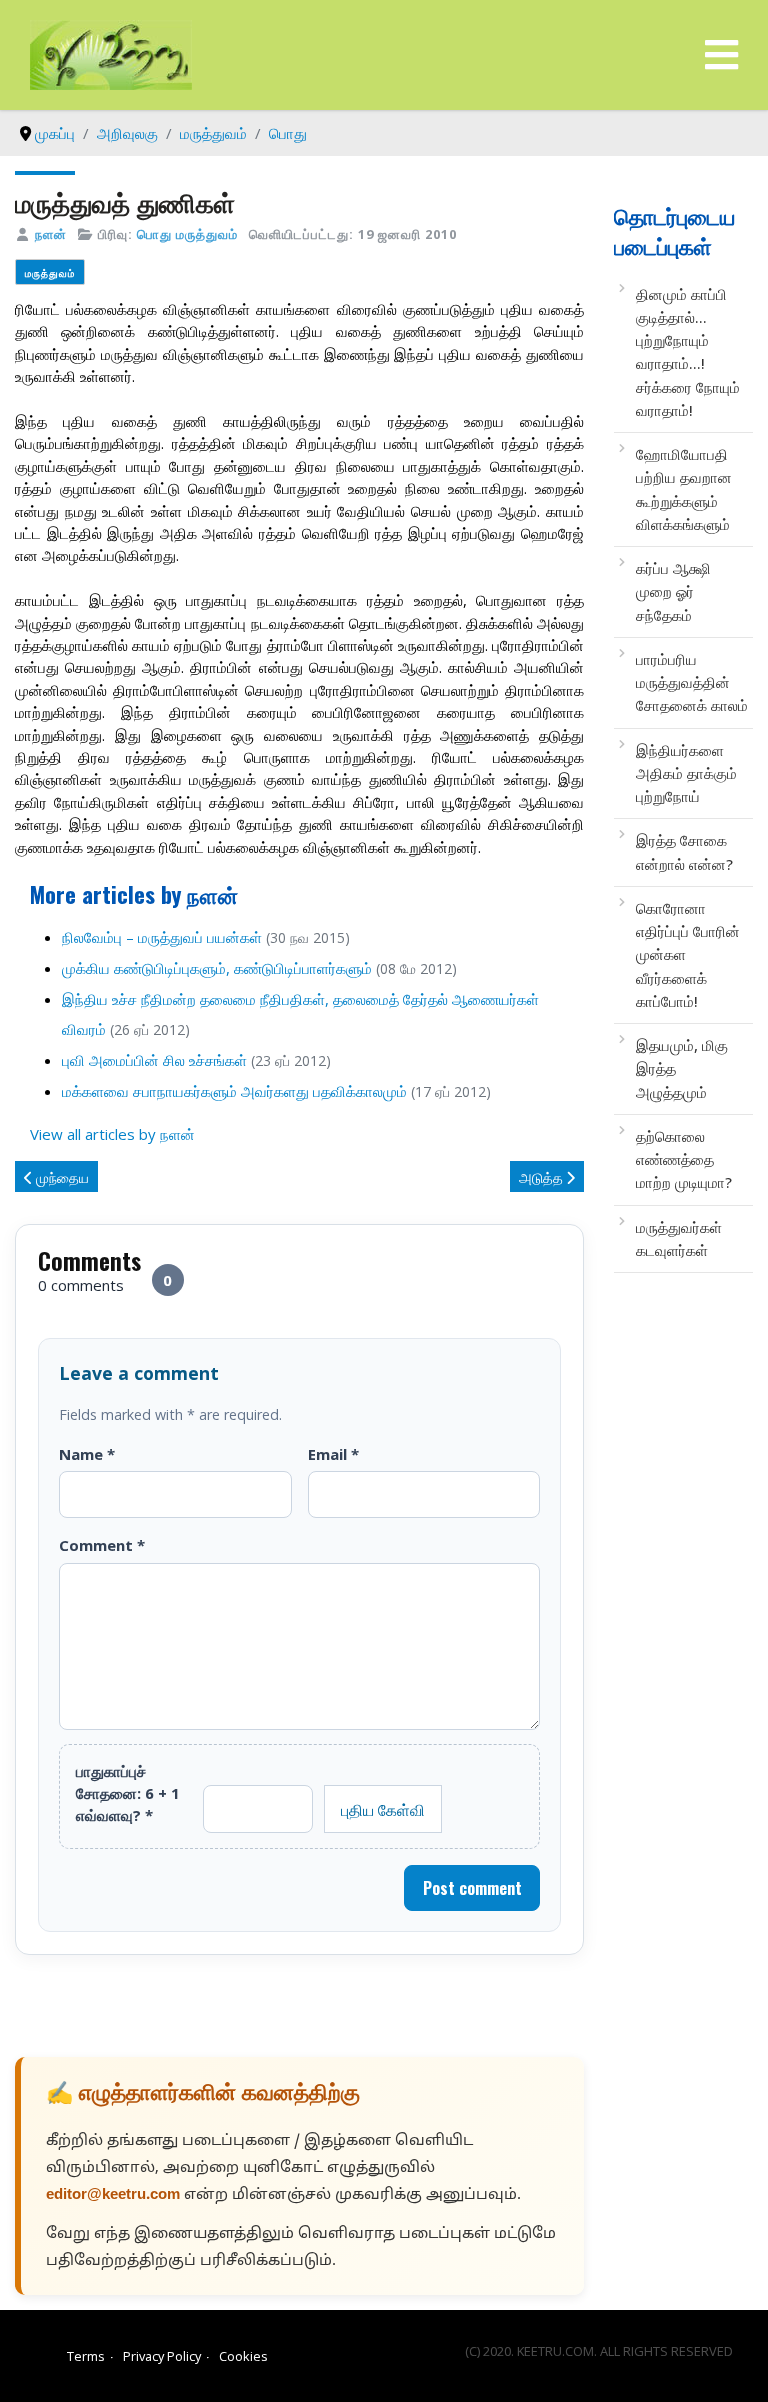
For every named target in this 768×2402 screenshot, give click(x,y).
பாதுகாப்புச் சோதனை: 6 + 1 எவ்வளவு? (128, 1793)
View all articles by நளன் (112, 1134)
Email (333, 1454)
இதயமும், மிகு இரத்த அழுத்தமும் (682, 1068)
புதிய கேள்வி (383, 1809)
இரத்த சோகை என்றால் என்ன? (684, 851)
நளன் (51, 234)
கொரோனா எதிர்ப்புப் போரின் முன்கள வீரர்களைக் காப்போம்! (688, 954)
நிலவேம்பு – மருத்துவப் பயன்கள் (162, 937)
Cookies (243, 2356)
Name (87, 1454)
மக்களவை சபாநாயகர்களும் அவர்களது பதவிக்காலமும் (234, 1091)
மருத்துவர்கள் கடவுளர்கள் (679, 1238)
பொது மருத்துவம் (187, 234)
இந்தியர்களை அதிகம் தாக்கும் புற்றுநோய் (686, 773)
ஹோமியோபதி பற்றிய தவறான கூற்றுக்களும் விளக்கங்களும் (684, 489)
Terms (86, 2356)
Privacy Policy (162, 2356)
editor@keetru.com (113, 2195)
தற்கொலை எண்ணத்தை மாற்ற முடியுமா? (684, 1159)
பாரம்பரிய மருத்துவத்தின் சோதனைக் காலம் (692, 682)
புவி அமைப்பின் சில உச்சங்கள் (154, 1060)
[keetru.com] (111, 53)
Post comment (472, 1888)
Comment (102, 1545)
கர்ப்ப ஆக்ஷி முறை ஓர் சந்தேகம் (673, 591)
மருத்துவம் (50, 272)
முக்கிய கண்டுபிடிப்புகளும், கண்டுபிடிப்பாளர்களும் (217, 968)
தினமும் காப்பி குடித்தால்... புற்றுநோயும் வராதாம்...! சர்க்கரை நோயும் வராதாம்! (688, 352)
